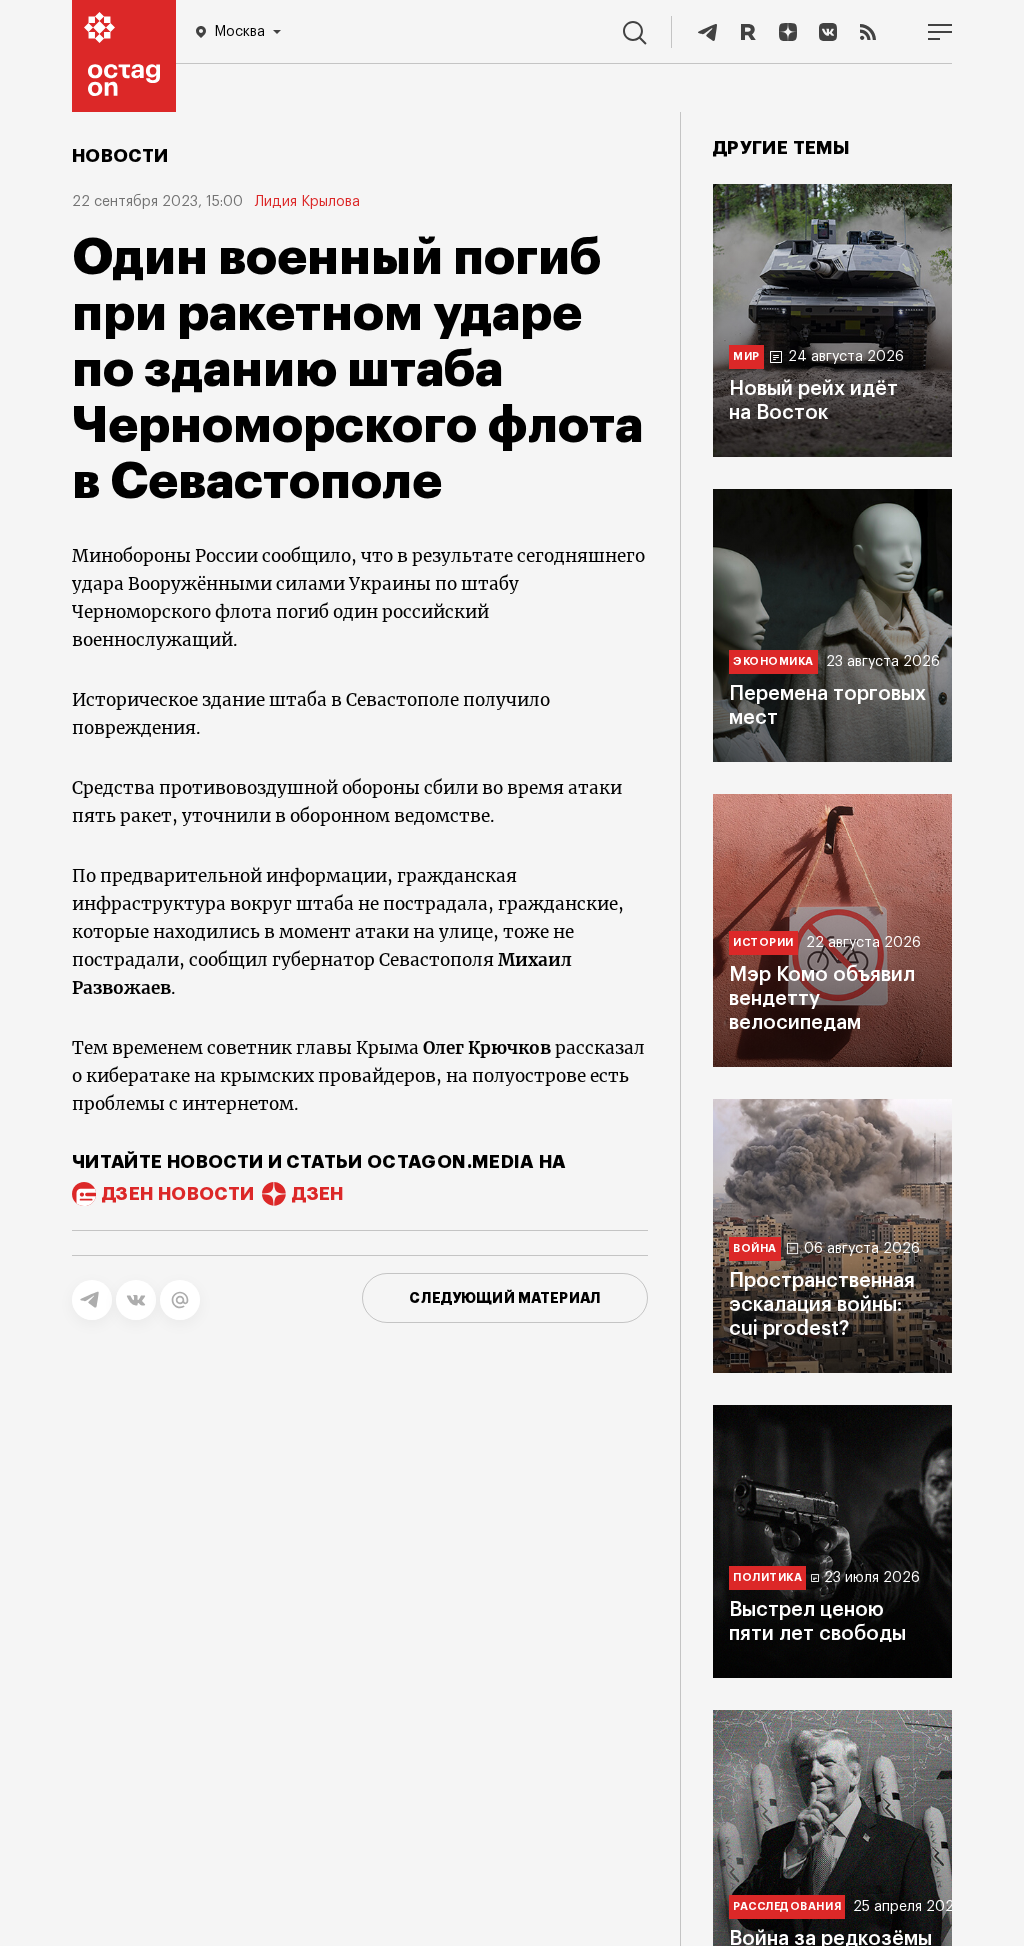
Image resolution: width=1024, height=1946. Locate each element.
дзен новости (178, 1194)
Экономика (773, 661)
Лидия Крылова (307, 202)
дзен (317, 1194)
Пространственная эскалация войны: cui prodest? (822, 1305)
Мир (746, 356)
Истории (763, 942)
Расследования (787, 1906)
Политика (767, 1577)
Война (755, 1248)
